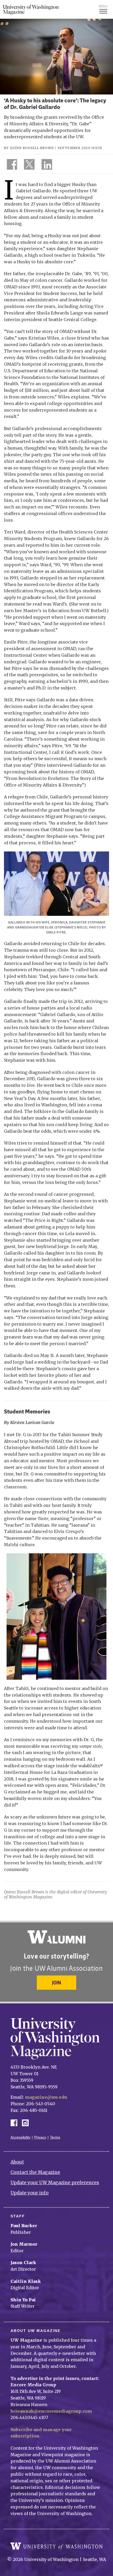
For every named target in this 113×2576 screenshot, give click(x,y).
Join (56, 1982)
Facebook (16, 2122)
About (17, 2162)
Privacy (40, 2137)
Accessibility (20, 2137)
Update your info (30, 2193)
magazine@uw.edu (46, 2097)
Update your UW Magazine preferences (55, 2183)
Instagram (27, 2122)
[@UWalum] (29, 165)
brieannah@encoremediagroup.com (51, 2411)
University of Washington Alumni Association (56, 1937)
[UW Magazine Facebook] (11, 165)
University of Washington (56, 2546)
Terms (55, 2137)
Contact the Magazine (35, 2172)
